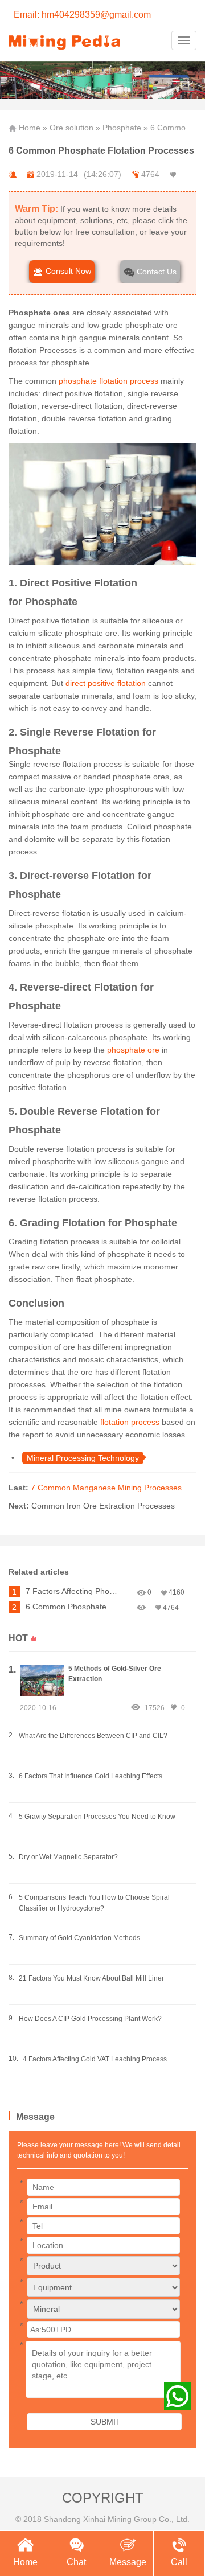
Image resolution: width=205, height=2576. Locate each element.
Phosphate (122, 128)
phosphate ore (133, 1050)
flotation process (129, 1422)
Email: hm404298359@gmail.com (82, 15)
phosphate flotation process (108, 381)
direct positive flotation (104, 683)
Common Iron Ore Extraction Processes (103, 1506)
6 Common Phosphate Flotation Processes (73, 1607)
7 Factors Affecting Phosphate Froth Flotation (73, 1591)
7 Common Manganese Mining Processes (106, 1488)
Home (30, 128)
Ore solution (71, 128)
